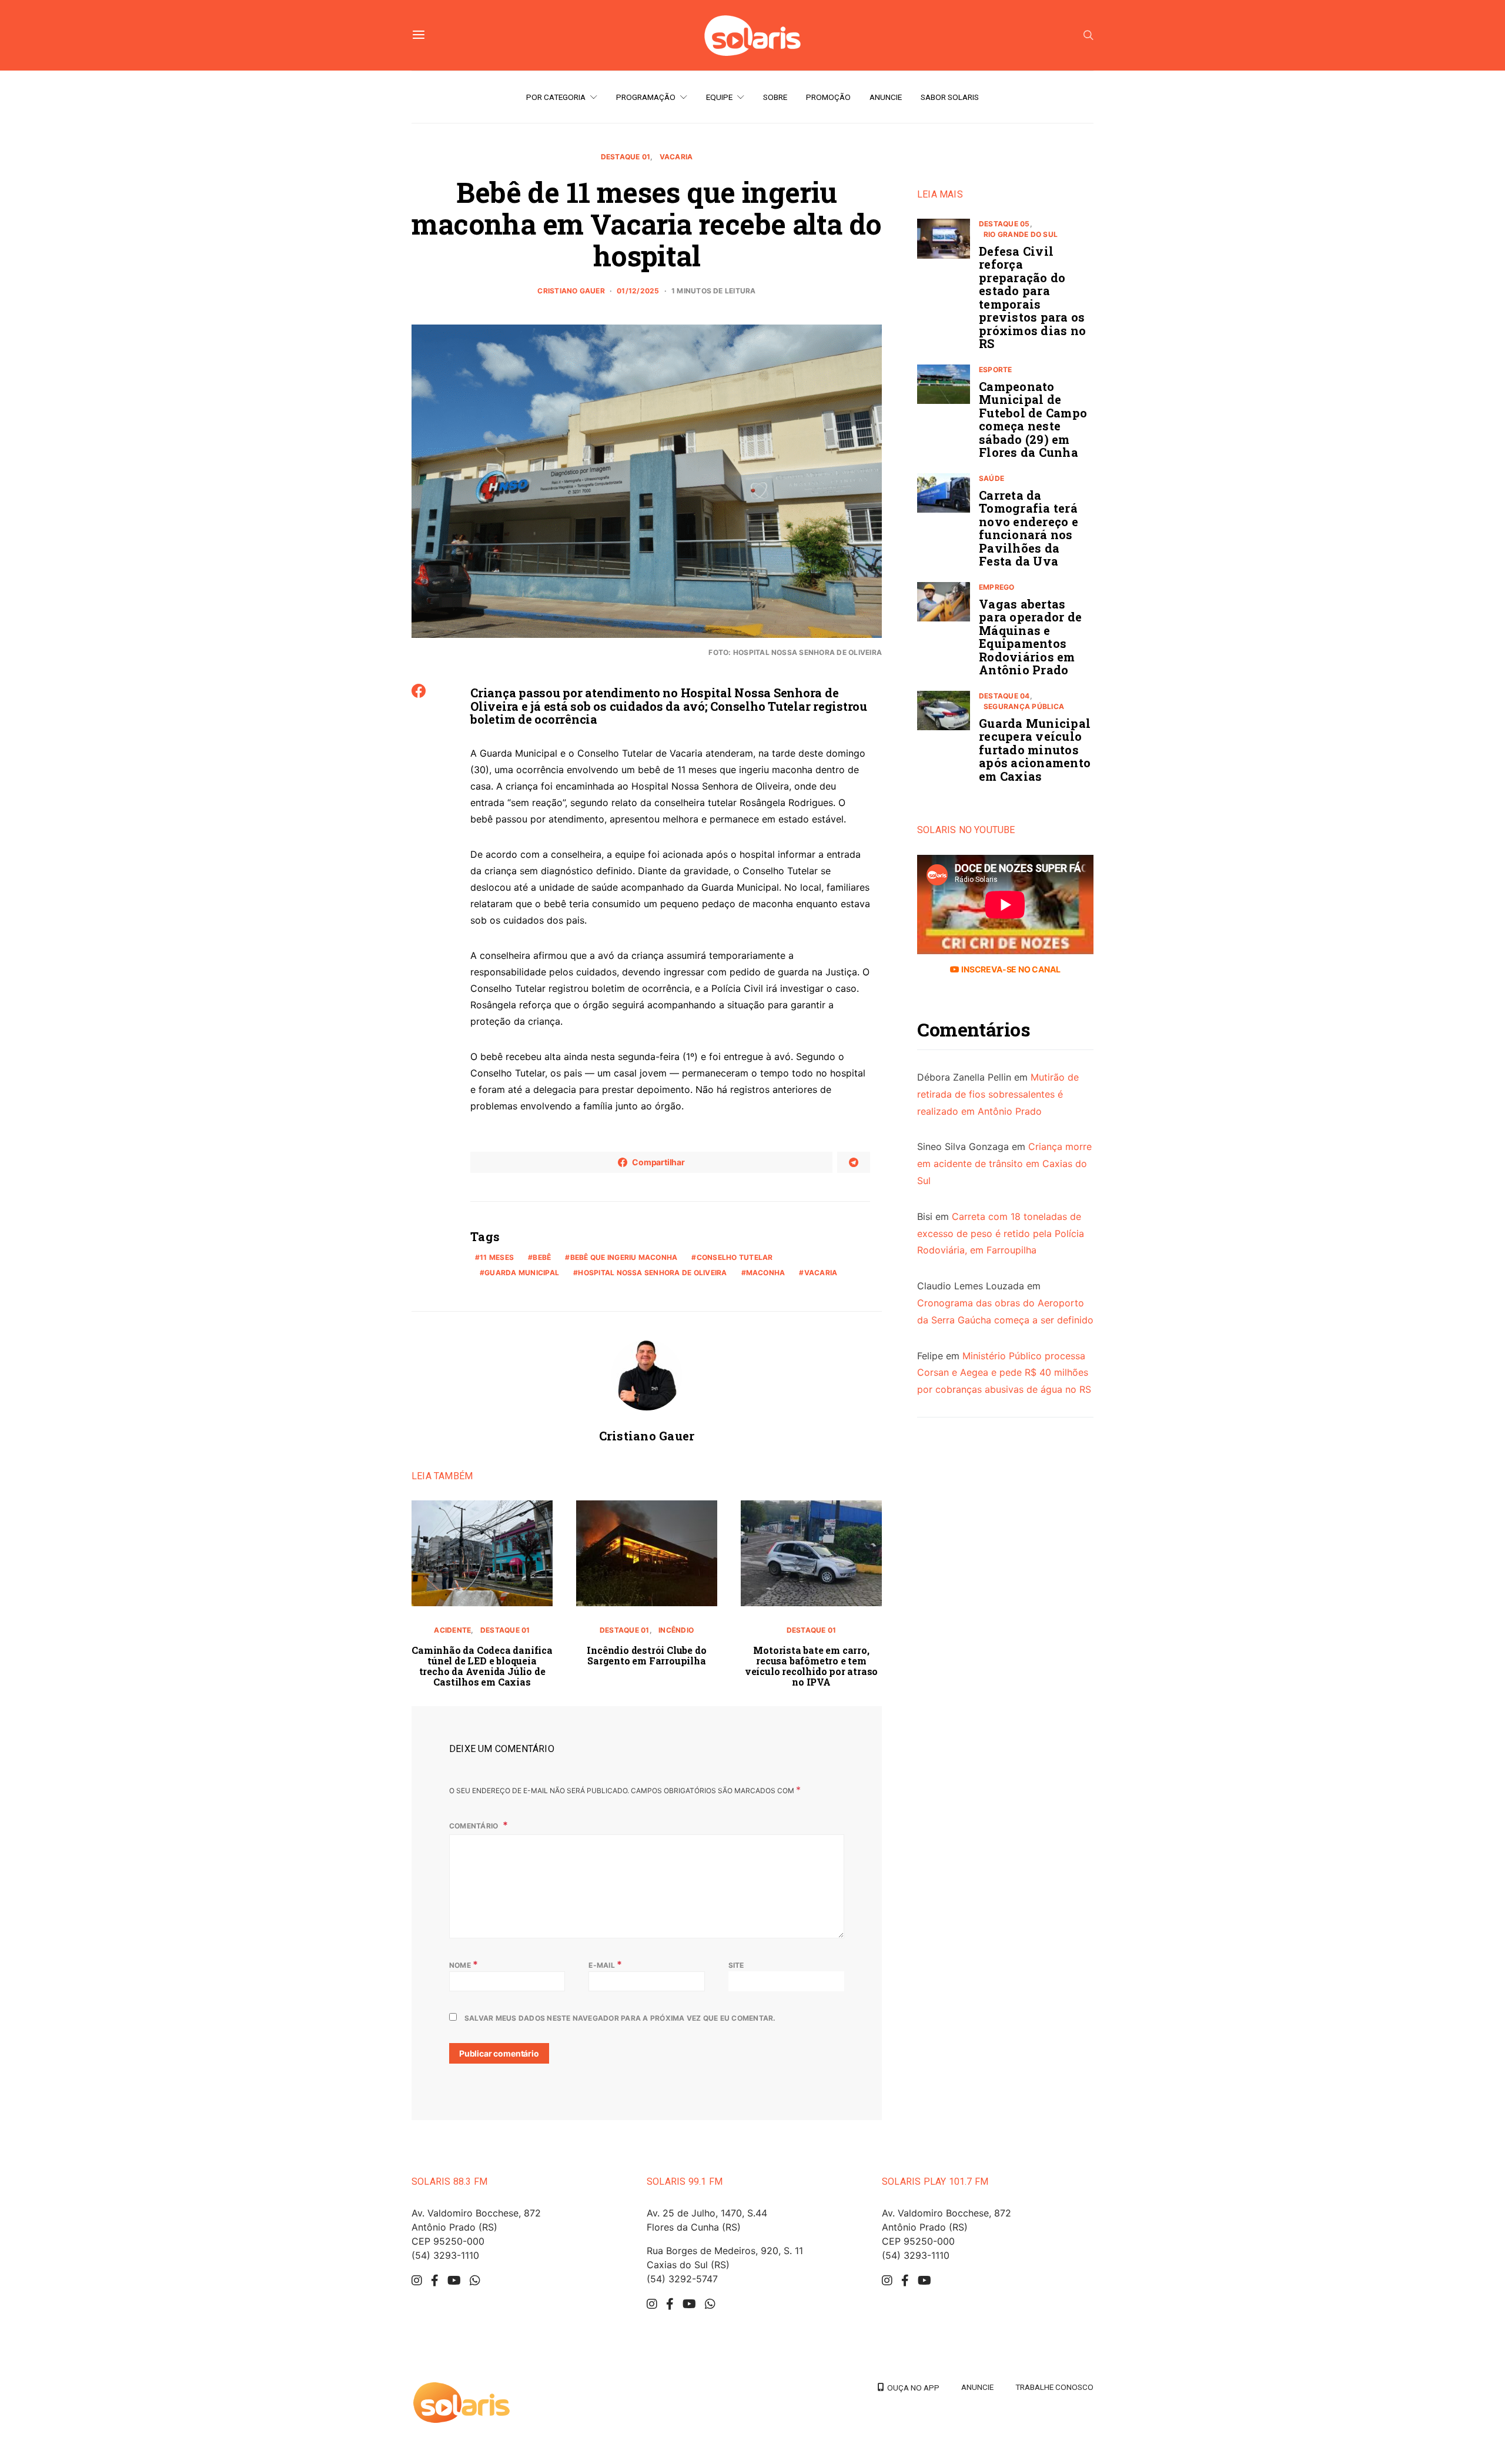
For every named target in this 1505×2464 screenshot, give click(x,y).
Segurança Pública (1024, 706)
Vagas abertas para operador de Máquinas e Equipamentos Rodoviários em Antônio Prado (1030, 637)
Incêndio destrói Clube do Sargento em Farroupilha (646, 1655)
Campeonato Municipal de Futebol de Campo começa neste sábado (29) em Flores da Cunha (1033, 419)
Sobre (775, 97)
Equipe (719, 97)
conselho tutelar (735, 1257)
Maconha (766, 1273)
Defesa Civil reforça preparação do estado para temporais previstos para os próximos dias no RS (1032, 297)
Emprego (997, 587)
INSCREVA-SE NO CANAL (1010, 970)
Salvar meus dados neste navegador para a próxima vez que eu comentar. (620, 2018)
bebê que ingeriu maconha (624, 1257)
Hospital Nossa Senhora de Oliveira (652, 1273)
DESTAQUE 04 (1004, 696)
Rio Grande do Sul (1021, 234)
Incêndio (676, 1630)
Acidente (452, 1630)
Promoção (828, 97)
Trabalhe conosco (1054, 2387)
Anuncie (886, 97)
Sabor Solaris (950, 97)
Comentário (475, 1826)
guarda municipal (522, 1273)
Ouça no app (912, 2388)
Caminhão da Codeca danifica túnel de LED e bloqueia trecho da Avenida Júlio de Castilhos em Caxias (482, 1666)
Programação (646, 97)
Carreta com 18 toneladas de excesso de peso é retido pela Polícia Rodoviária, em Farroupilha (1001, 1233)
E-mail (605, 1964)
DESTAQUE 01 (626, 157)
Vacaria (676, 157)
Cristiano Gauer (571, 291)
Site (736, 1965)
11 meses (497, 1257)
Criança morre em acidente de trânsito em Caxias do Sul (1004, 1164)
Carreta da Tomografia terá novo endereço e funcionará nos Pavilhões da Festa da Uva (1029, 528)
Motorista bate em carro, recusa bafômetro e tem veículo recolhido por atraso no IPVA (811, 1666)
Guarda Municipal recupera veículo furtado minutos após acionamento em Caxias (1035, 750)
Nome (464, 1964)
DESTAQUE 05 (1004, 224)
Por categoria (556, 97)
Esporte (996, 370)
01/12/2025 (638, 291)
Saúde (991, 478)
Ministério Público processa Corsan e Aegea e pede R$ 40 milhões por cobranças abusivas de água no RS (1004, 1373)
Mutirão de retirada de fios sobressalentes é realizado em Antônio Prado (998, 1095)
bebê (542, 1257)
